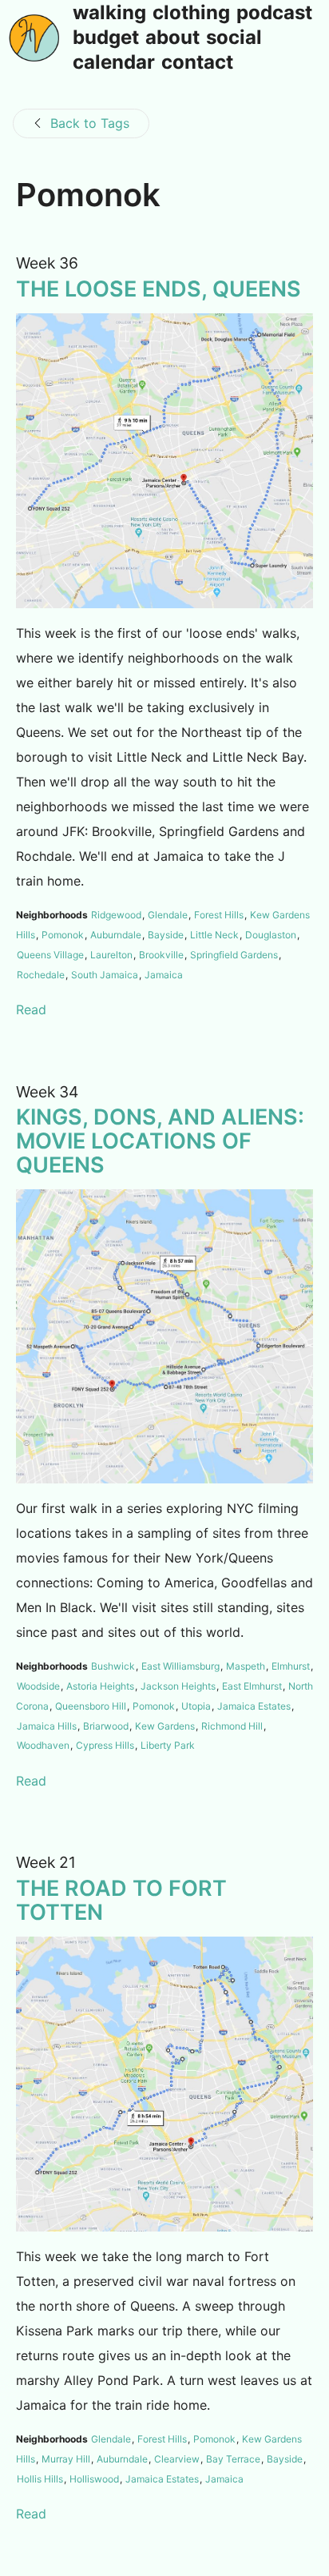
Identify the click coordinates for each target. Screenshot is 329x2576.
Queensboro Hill (91, 1706)
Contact (197, 63)
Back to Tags (90, 123)
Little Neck (214, 935)
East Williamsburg (180, 1666)
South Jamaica (105, 975)
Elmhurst (291, 1666)
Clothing (191, 14)
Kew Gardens (165, 1726)
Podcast (274, 14)
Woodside (38, 1686)
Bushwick (113, 1666)
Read (31, 1009)
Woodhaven (43, 1745)
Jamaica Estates (254, 1706)
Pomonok (63, 935)
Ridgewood (116, 915)
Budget (106, 38)
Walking (109, 14)
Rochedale (41, 975)
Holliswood (94, 2479)
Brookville (161, 955)
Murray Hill (66, 2459)
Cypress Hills (105, 1745)
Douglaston (271, 935)
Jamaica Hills (47, 1726)
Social (234, 38)
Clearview (177, 2459)
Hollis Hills (40, 2479)
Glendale (168, 915)
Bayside (166, 935)
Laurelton (111, 955)
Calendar (114, 63)
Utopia (196, 1706)
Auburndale (116, 935)
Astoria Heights (100, 1686)
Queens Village (50, 955)
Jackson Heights (178, 1686)
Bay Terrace (233, 2459)
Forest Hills (219, 915)
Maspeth (246, 1666)
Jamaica (164, 975)
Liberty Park (168, 1745)
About (172, 38)
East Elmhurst (252, 1686)
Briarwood (106, 1726)
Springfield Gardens (234, 955)
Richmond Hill (232, 1726)
